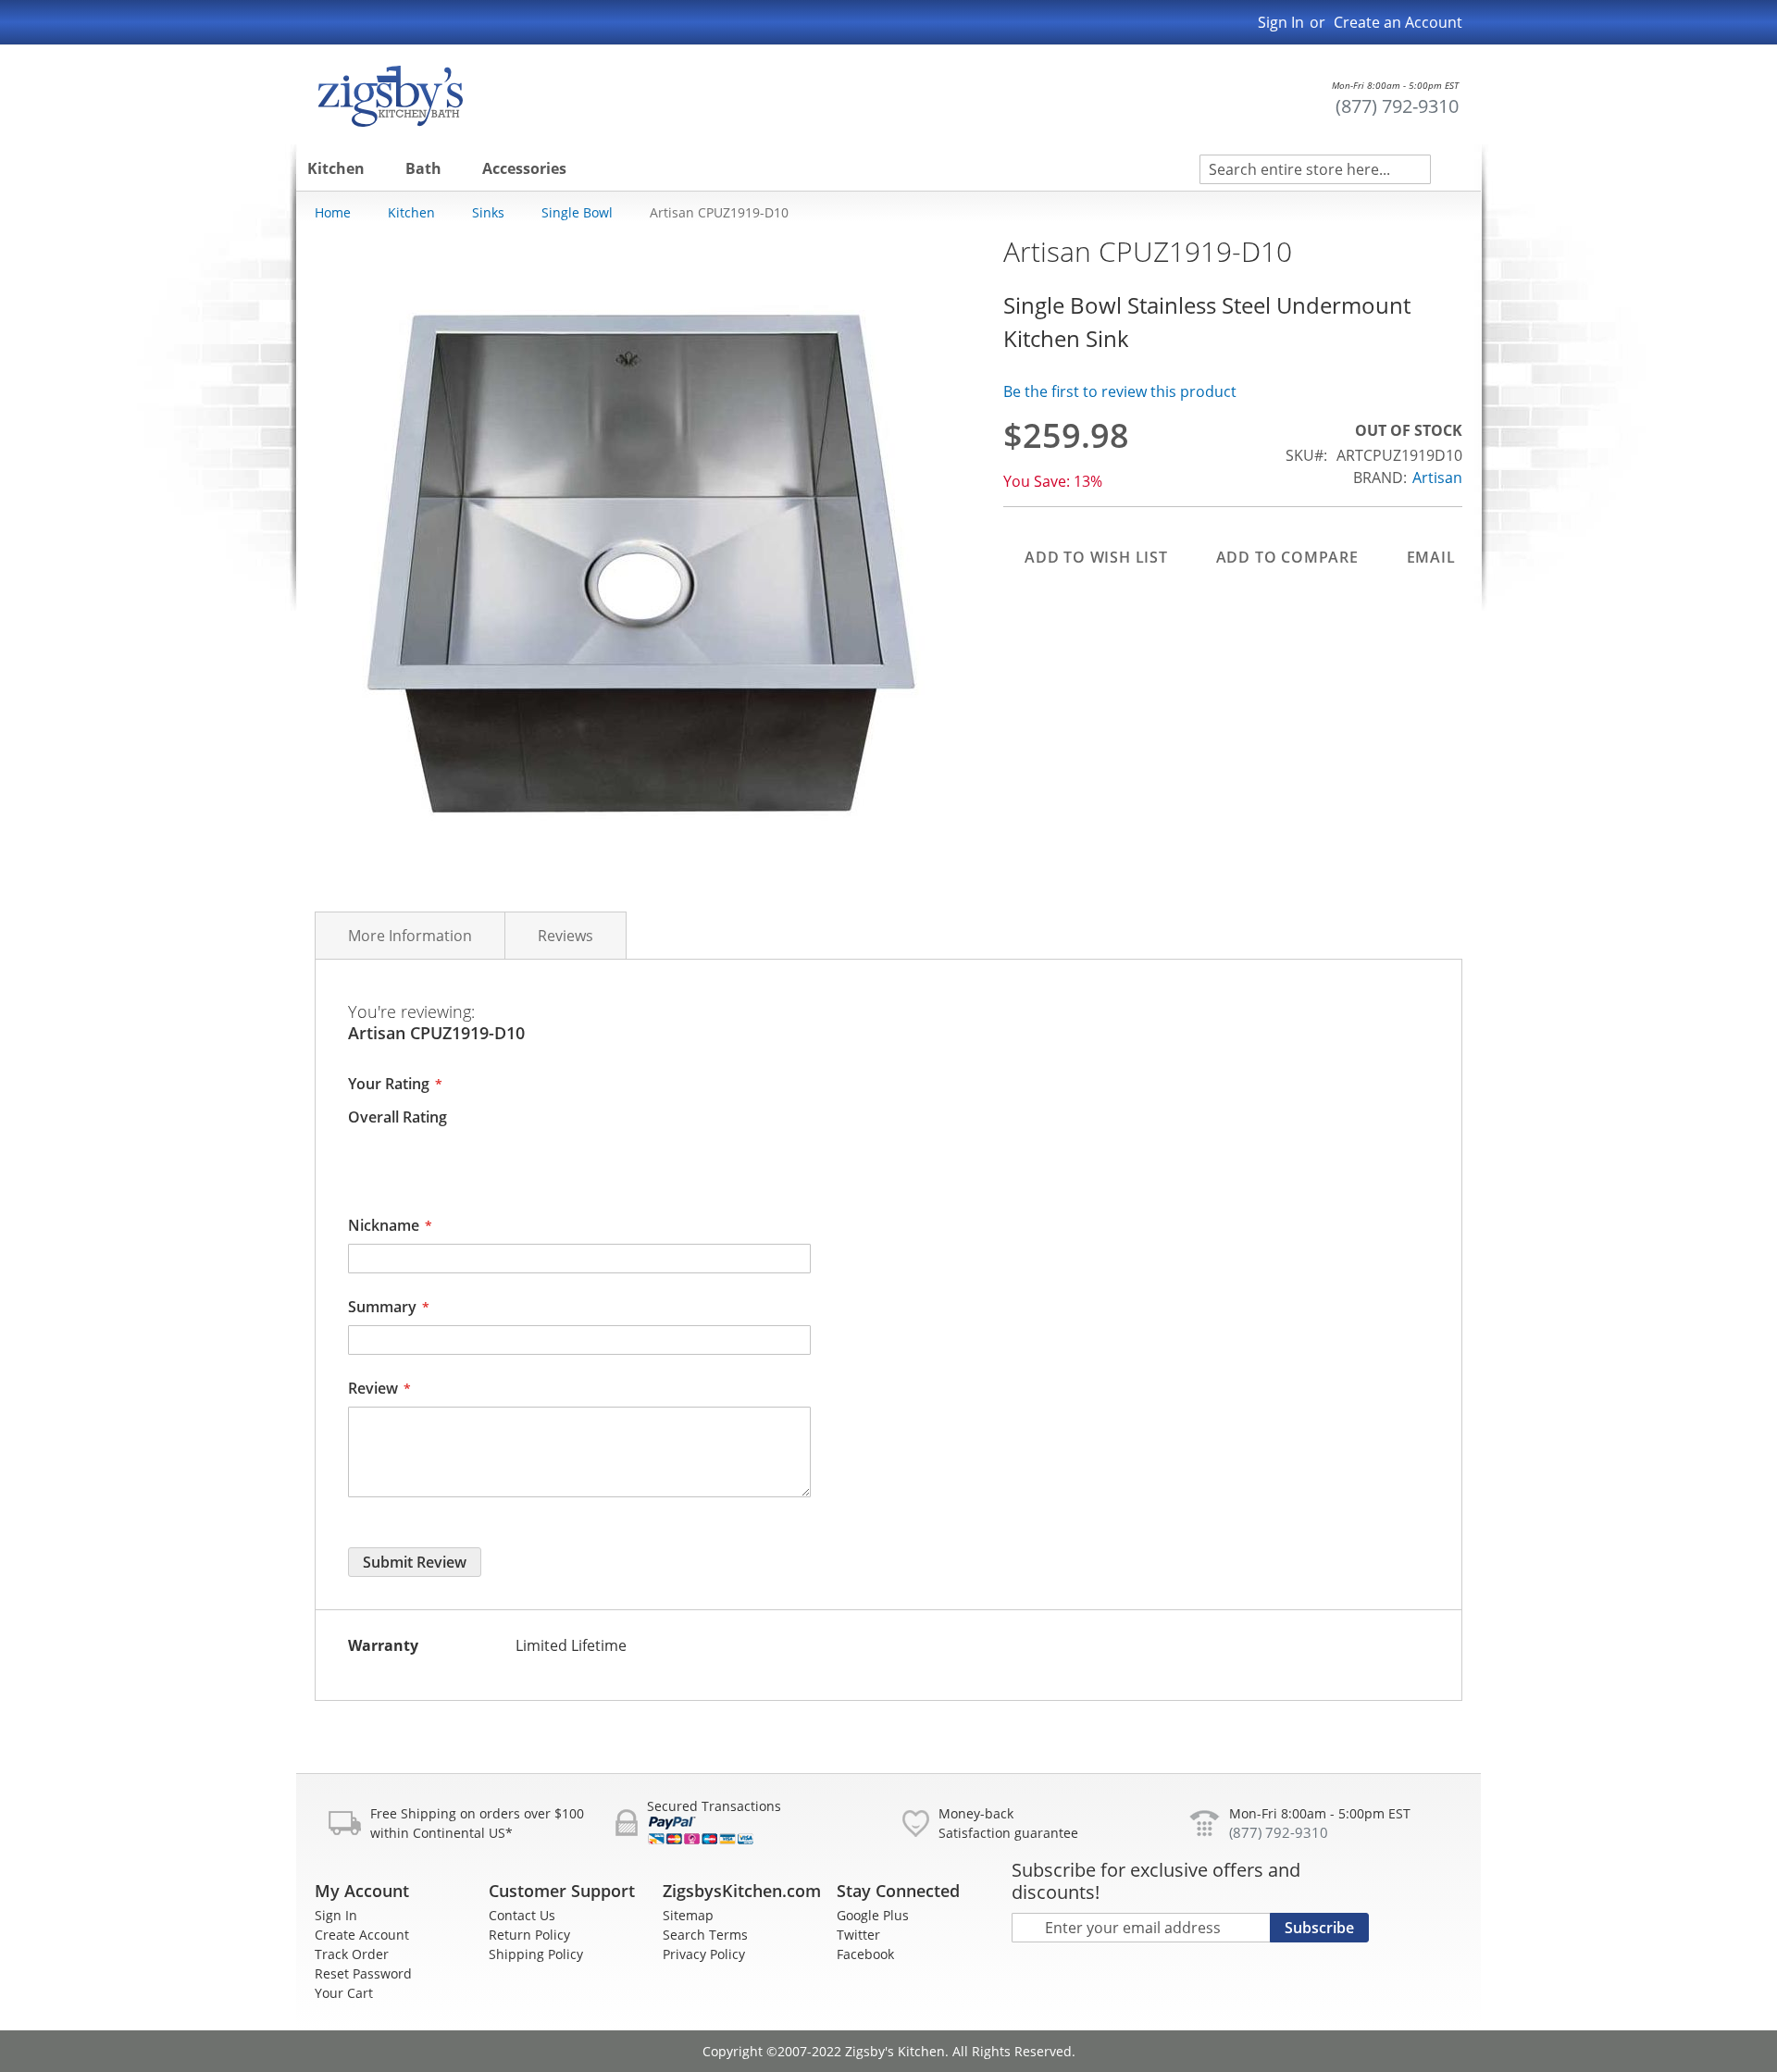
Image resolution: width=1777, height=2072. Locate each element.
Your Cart (344, 1993)
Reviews (565, 936)
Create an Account (1398, 22)
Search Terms (705, 1935)
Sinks (488, 212)
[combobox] (1315, 169)
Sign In (1281, 22)
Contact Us (522, 1915)
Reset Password (363, 1973)
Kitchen (411, 212)
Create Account (362, 1935)
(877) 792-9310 (1397, 106)
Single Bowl (577, 212)
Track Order (352, 1954)
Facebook (865, 1954)
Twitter (858, 1935)
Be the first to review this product (1120, 391)
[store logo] (391, 96)
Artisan (1437, 478)
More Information (410, 936)
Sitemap (688, 1915)
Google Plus (873, 1915)
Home (333, 212)
